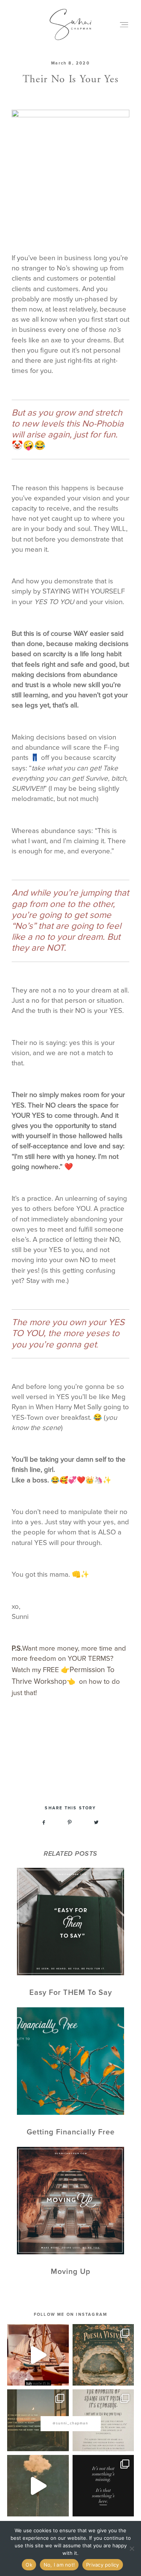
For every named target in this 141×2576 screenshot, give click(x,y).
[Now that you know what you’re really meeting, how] (103, 2486)
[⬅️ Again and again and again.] (103, 2420)
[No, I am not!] (132, 2548)
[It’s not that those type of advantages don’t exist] (38, 2486)
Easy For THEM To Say (70, 1933)
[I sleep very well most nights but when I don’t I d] (38, 2420)
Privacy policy (103, 2565)
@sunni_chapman (70, 2423)
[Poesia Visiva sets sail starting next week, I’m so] (103, 2355)
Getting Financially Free (70, 2072)
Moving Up (70, 2212)
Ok (29, 2565)
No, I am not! (59, 2565)
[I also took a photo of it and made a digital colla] (38, 2355)
